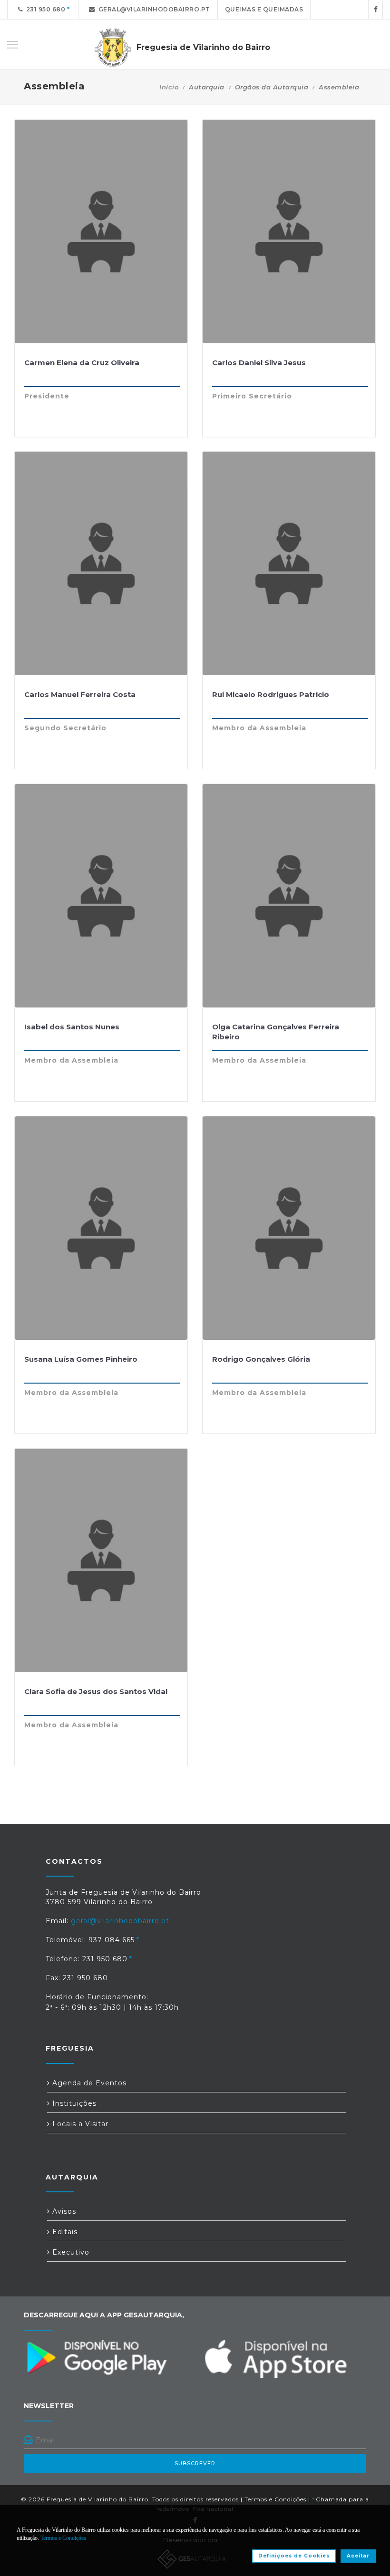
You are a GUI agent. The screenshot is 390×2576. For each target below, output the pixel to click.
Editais (64, 2232)
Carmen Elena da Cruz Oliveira (82, 363)
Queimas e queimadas (264, 9)
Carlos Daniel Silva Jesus (259, 363)
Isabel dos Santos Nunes (72, 1027)
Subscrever (195, 2463)
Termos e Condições (275, 2499)
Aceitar (358, 2556)
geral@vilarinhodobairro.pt (153, 9)
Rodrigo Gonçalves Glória (261, 1359)
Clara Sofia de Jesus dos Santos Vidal (96, 1691)
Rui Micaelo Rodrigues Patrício (271, 694)
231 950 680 (44, 9)
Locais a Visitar (79, 2124)
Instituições (73, 2103)
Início (169, 87)
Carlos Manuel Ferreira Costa (80, 694)
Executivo (70, 2252)
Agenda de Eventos (88, 2083)
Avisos (63, 2211)
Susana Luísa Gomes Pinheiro (81, 1359)
